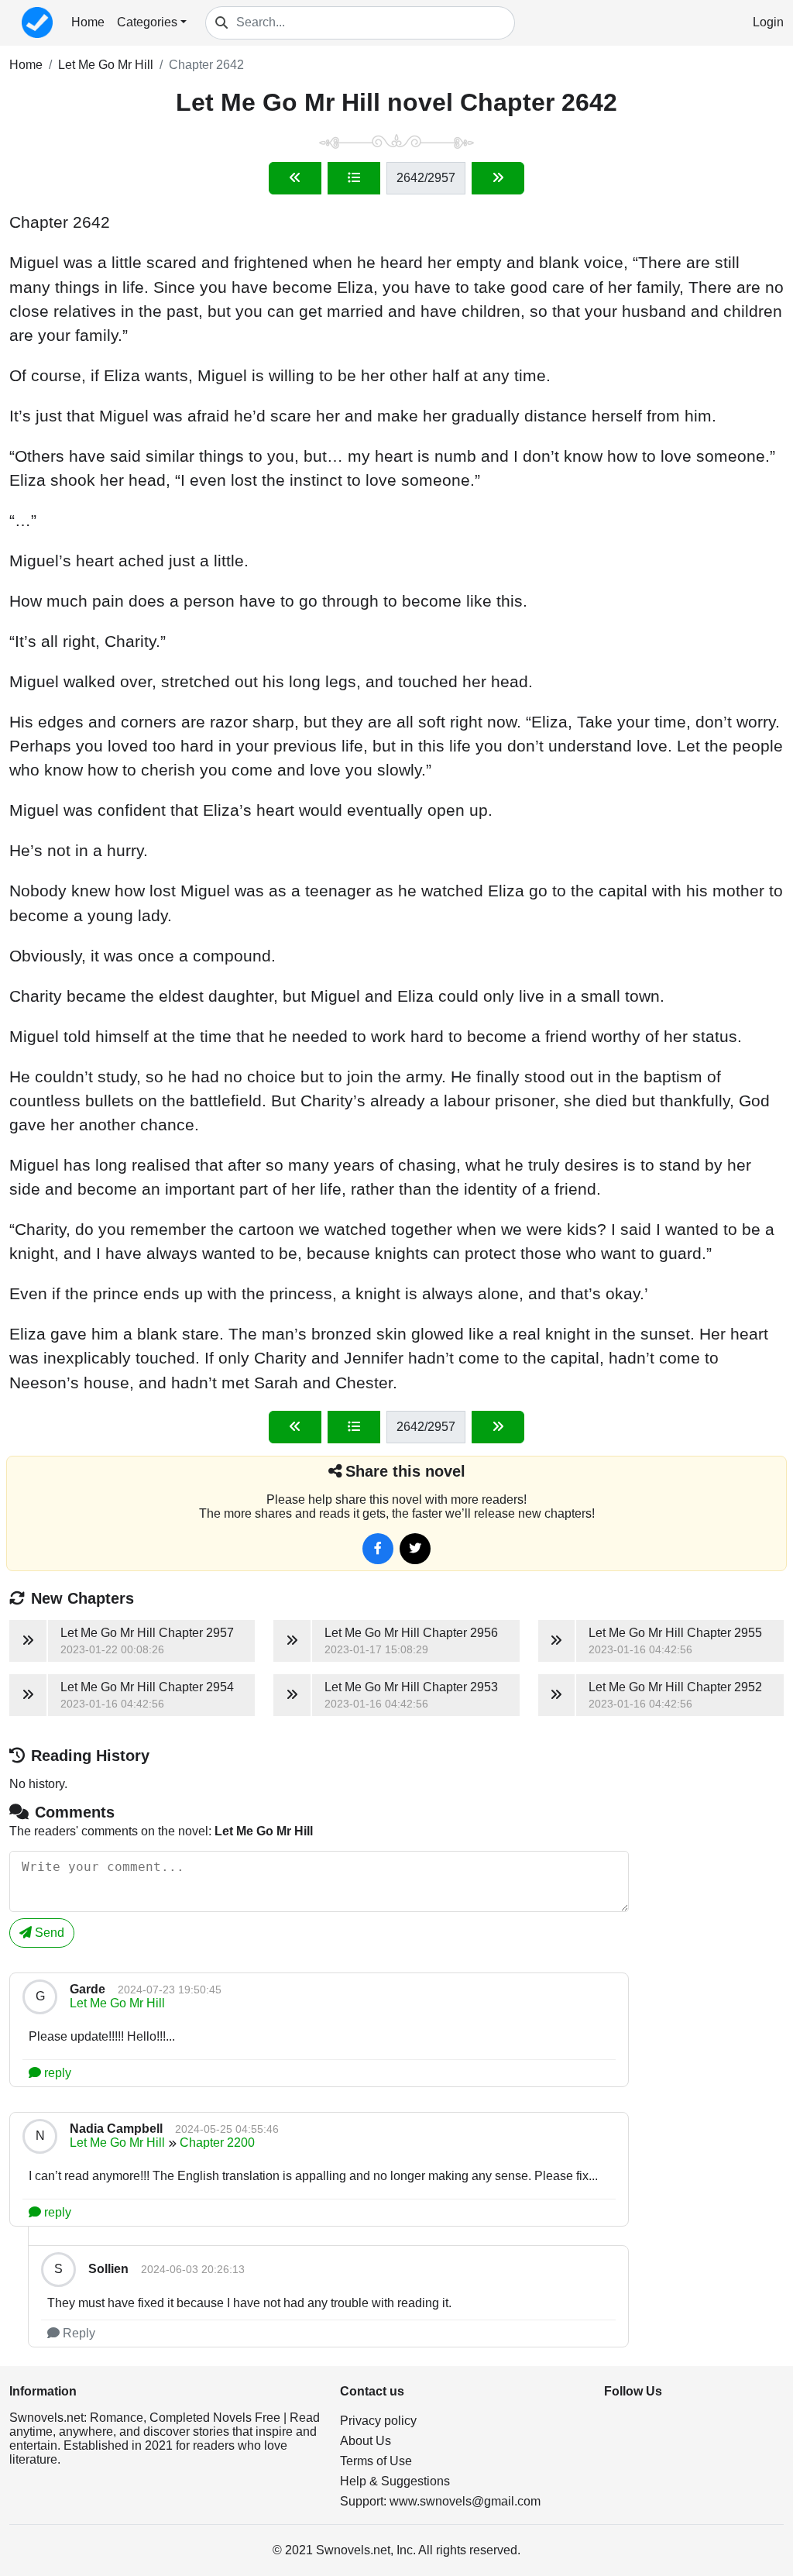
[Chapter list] (354, 178)
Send (48, 1933)
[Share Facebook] (378, 1549)
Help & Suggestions (395, 2481)
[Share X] (415, 1549)
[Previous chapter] (295, 178)
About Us (366, 2441)
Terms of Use (376, 2461)
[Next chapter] (498, 178)
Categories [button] (147, 22)
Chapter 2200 (217, 2143)
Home (88, 22)
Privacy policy (378, 2421)
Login (768, 22)
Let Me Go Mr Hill (106, 65)
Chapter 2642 (206, 65)
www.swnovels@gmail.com (465, 2501)
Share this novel (405, 1471)
